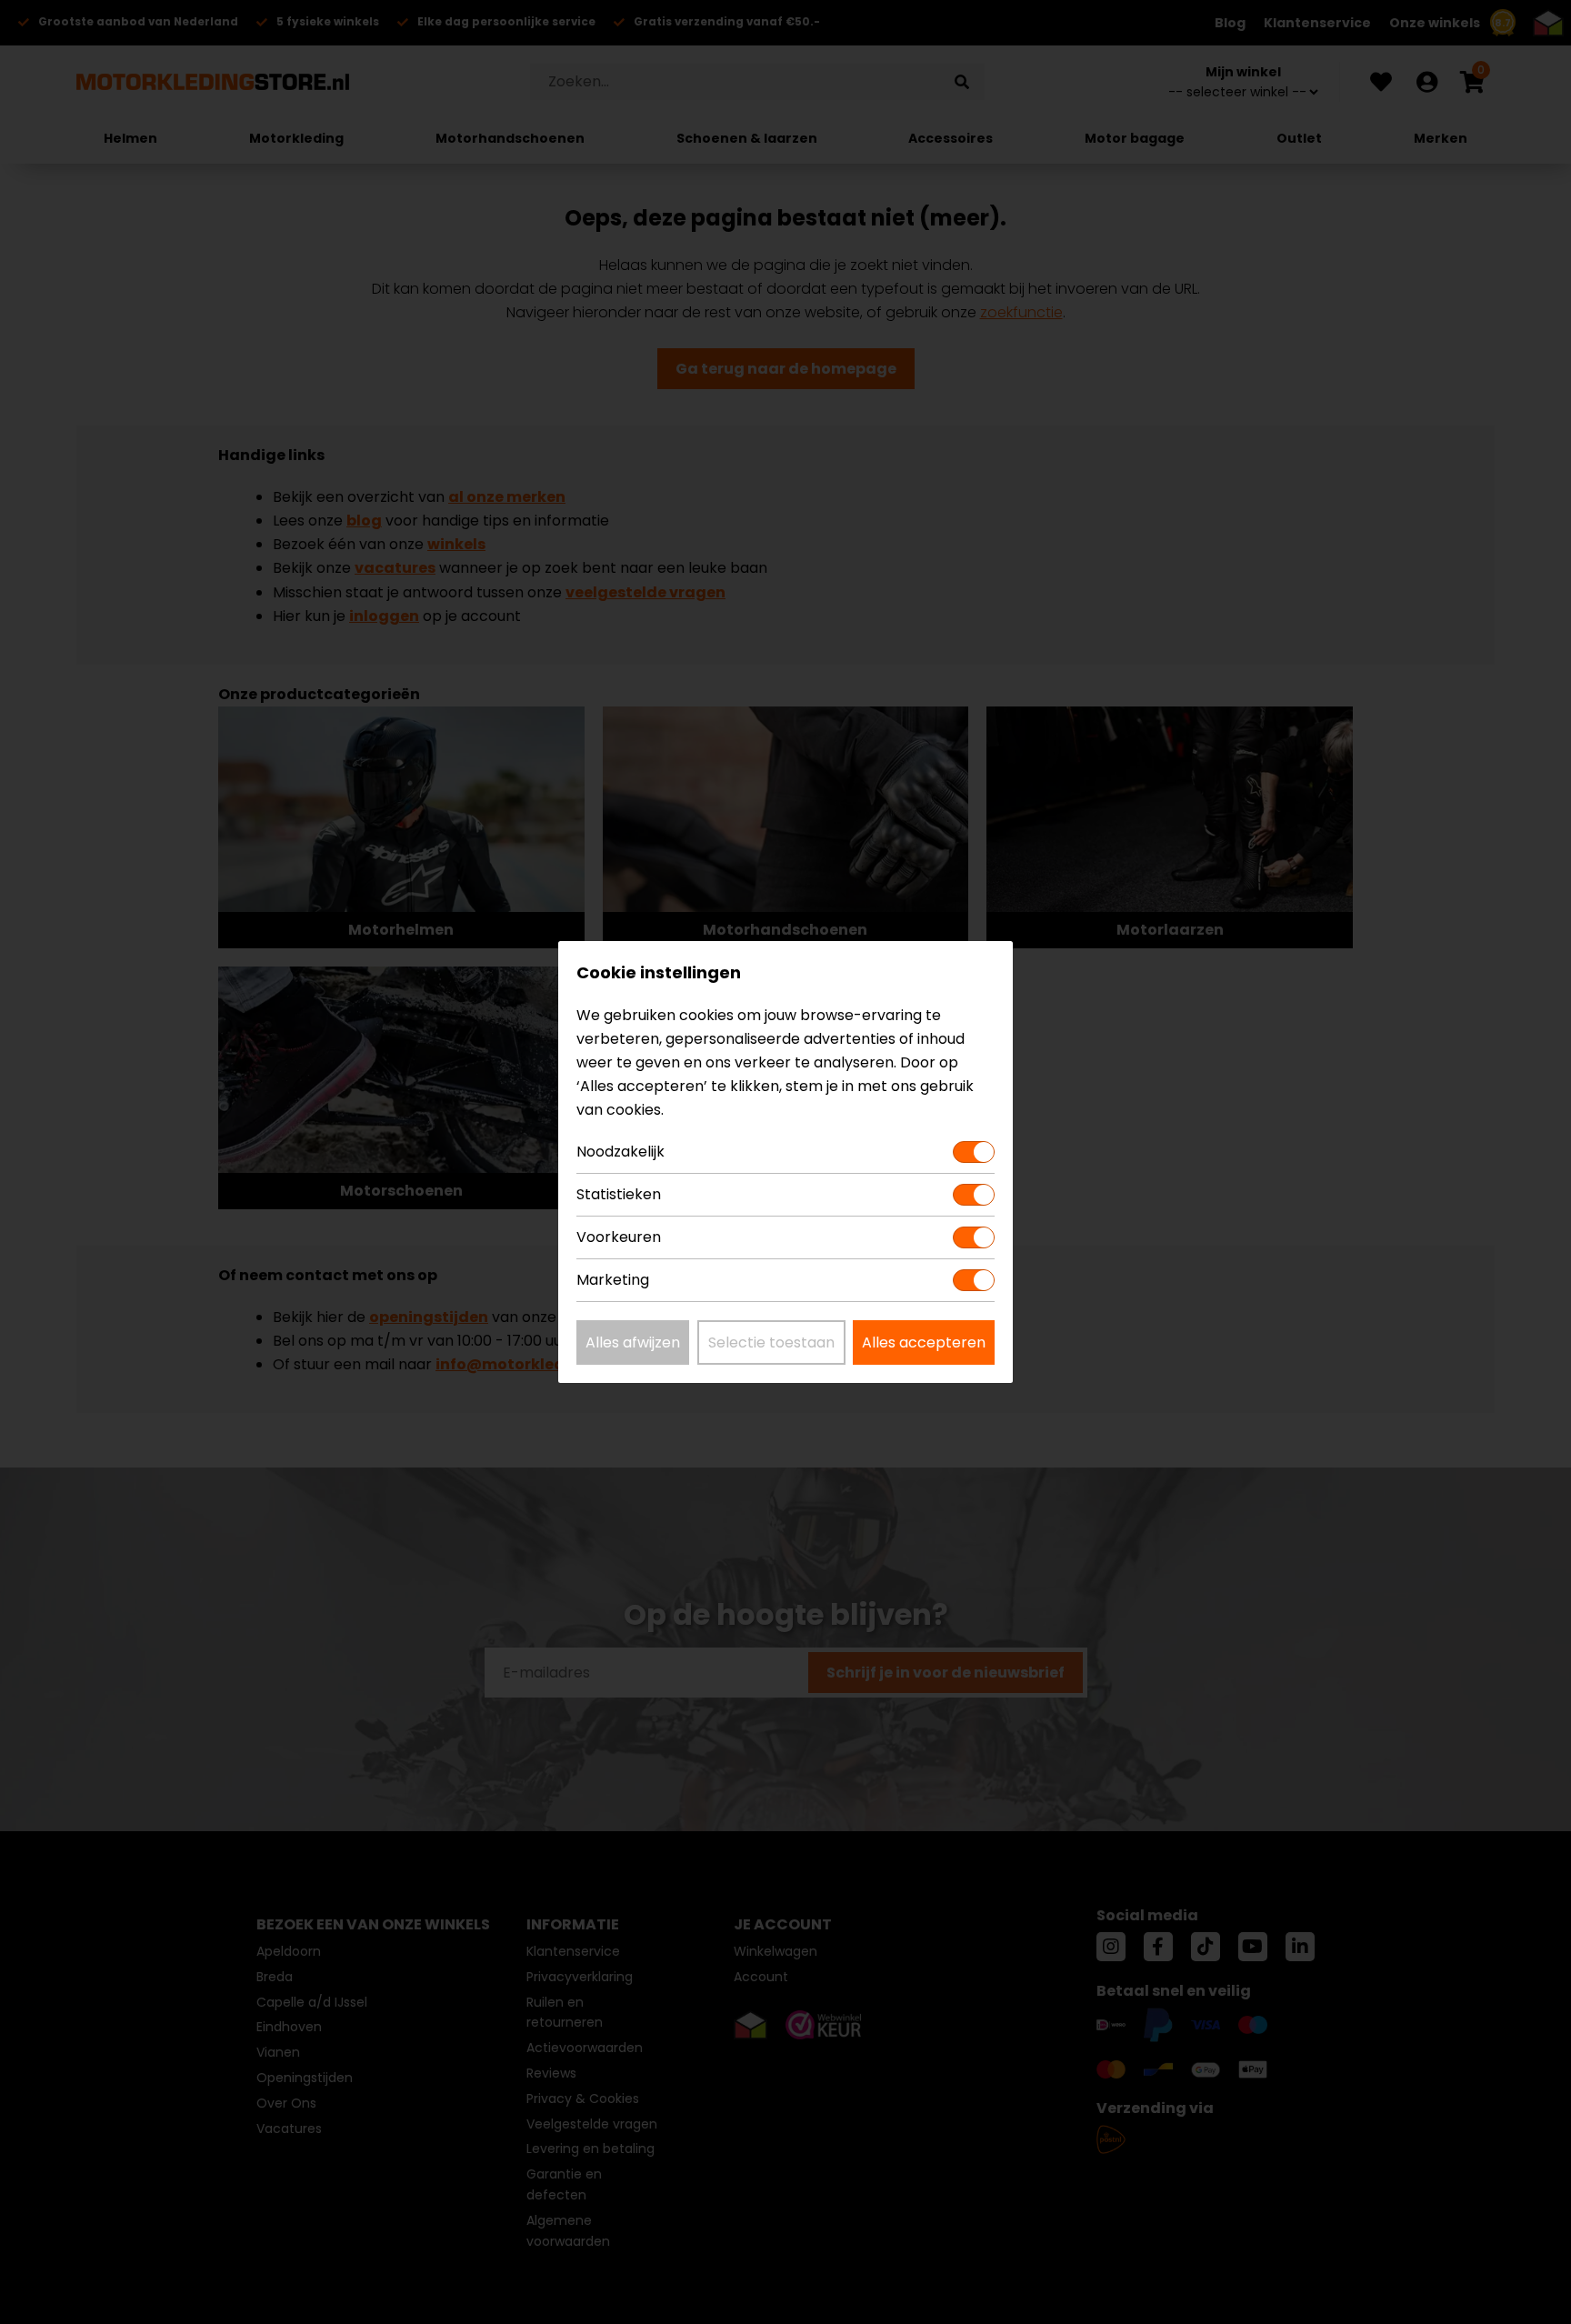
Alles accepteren (924, 1342)
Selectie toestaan (771, 1342)
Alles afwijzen (633, 1342)
